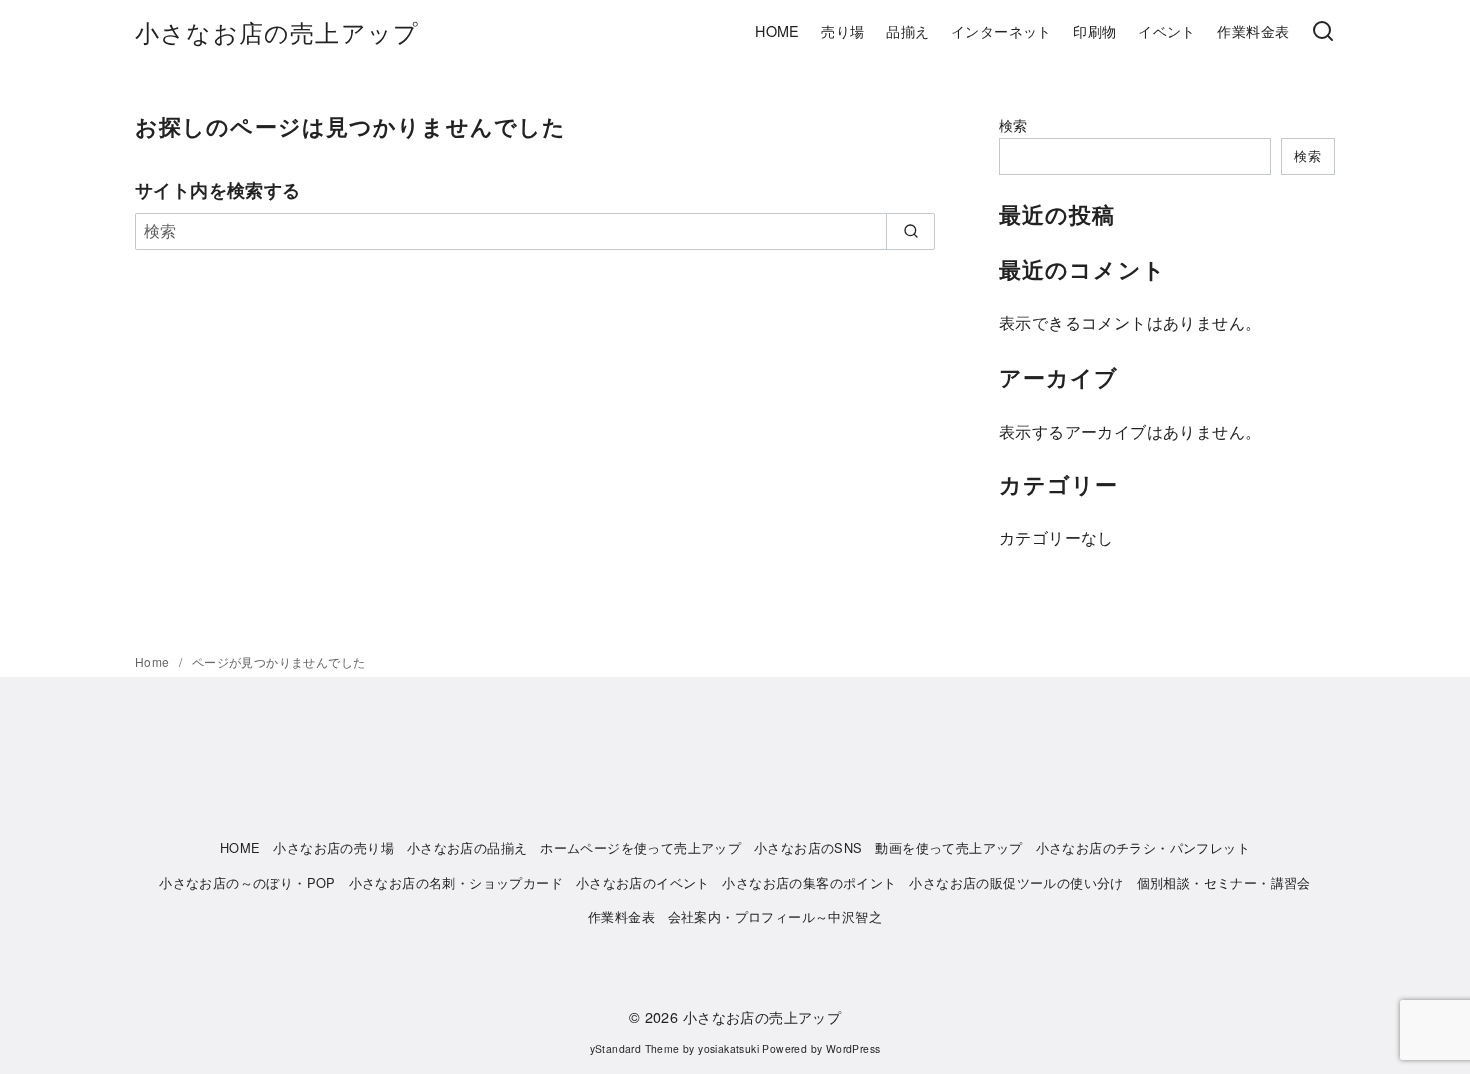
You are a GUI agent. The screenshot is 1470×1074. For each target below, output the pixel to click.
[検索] (1323, 32)
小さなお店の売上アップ (277, 31)
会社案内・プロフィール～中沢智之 (775, 916)
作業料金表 (1253, 30)
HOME (777, 30)
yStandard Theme (635, 1048)
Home (154, 661)
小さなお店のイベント (643, 882)
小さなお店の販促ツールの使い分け (1016, 882)
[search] (910, 231)
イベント (1167, 30)
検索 (1013, 124)
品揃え (907, 30)
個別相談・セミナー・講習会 (1224, 882)
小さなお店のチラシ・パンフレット (1143, 847)
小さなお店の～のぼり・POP (247, 882)
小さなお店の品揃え (467, 847)
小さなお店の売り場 (333, 847)
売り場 (842, 30)
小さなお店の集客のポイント (809, 882)
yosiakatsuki (728, 1048)
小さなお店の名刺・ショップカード (456, 882)
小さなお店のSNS (808, 847)
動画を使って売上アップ (948, 847)
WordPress (853, 1048)
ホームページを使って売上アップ (640, 847)
